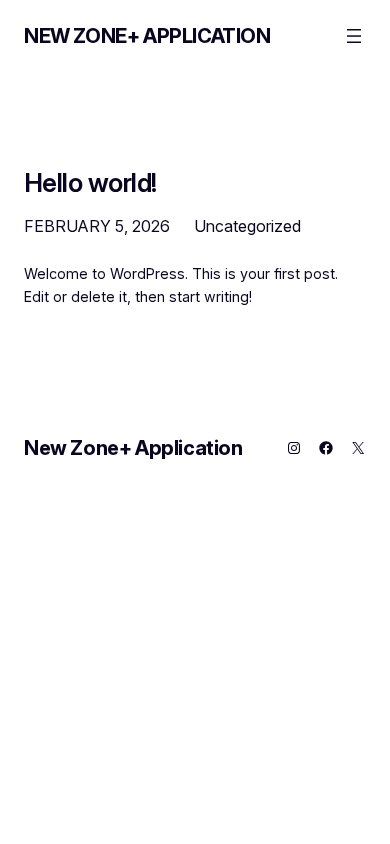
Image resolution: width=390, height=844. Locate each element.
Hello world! (90, 183)
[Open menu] (354, 36)
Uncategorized (247, 226)
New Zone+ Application (147, 36)
